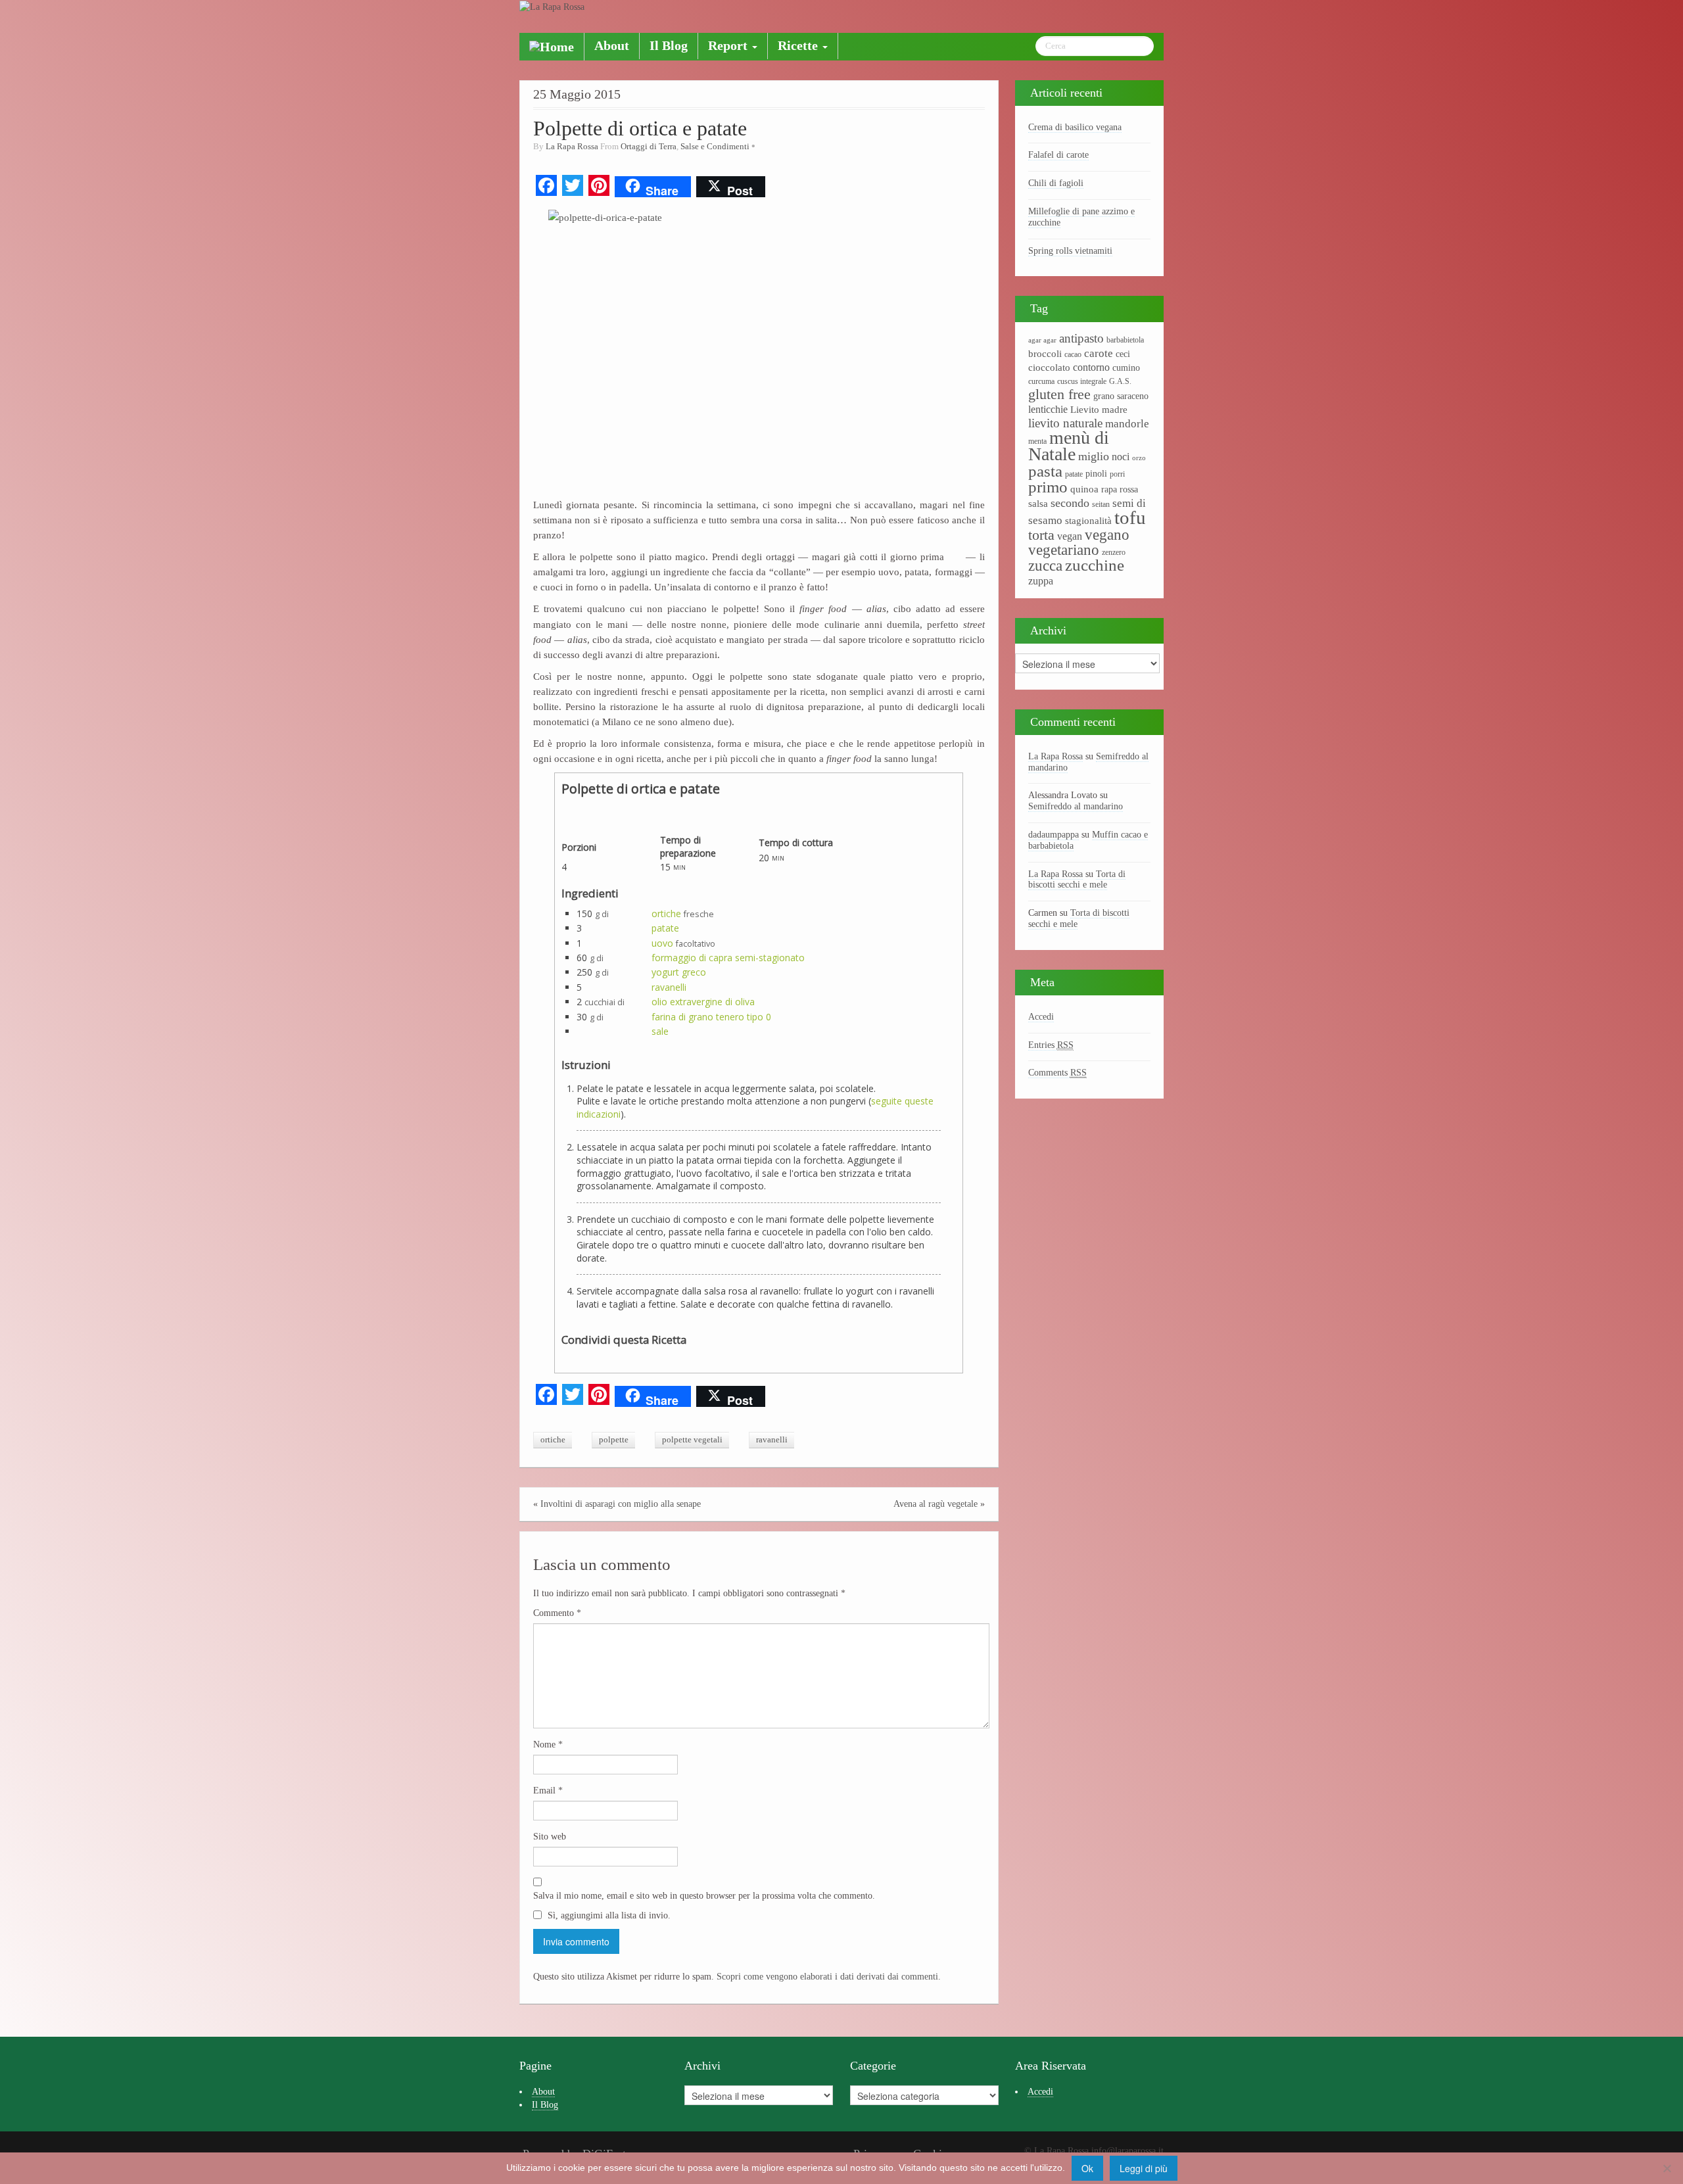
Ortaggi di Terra (649, 147)
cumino (1126, 368)
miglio (1094, 456)
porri (1117, 474)
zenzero (1114, 552)
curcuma (1041, 381)
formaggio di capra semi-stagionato (728, 958)
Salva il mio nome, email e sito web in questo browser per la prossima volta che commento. (704, 1896)
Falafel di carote (1058, 155)
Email (548, 1791)
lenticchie (1048, 409)
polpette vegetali (692, 1440)
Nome (548, 1745)
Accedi (1041, 1017)
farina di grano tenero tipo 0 (711, 1017)
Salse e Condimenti (715, 147)
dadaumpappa (1054, 835)
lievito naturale (1065, 423)
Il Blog (669, 46)
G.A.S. (1120, 381)
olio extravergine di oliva (703, 1002)
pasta (1045, 471)
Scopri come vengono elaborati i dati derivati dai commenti (827, 1977)
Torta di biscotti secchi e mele (1077, 880)
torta (1041, 535)
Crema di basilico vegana (1075, 127)
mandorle (1127, 424)
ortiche (666, 914)
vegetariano (1064, 550)
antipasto (1081, 338)
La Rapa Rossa (572, 147)
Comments (1057, 1073)
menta (1037, 441)
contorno (1091, 367)
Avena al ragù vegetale (936, 1504)
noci (1121, 457)
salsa (1038, 504)
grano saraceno (1121, 396)
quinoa (1084, 489)
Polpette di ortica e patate (640, 129)
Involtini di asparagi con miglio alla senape (621, 1504)
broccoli (1045, 354)
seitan (1101, 504)
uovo (662, 943)
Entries (1051, 1045)
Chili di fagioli (1056, 183)
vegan (1070, 536)
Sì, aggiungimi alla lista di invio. (608, 1915)
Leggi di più (1144, 2168)
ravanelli (669, 987)
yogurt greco (679, 972)
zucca (1045, 566)
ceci (1123, 354)
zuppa (1041, 581)
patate (665, 928)
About (612, 46)
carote (1099, 353)
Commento (557, 1613)
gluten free (1059, 394)
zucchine (1095, 565)
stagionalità (1088, 521)
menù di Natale (1069, 446)
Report (729, 46)
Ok (1087, 2168)
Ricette (799, 46)
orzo (1139, 458)
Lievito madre (1099, 410)
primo (1048, 487)
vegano (1107, 534)
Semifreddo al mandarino (1076, 806)
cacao (1073, 354)
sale (660, 1031)
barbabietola (1125, 340)
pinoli (1096, 474)
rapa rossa (1120, 489)
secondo (1070, 503)
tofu (1130, 517)
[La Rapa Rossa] (552, 6)
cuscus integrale (1082, 381)
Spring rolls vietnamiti (1070, 251)
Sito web (550, 1837)
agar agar (1042, 340)
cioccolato (1049, 368)
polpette (614, 1440)
